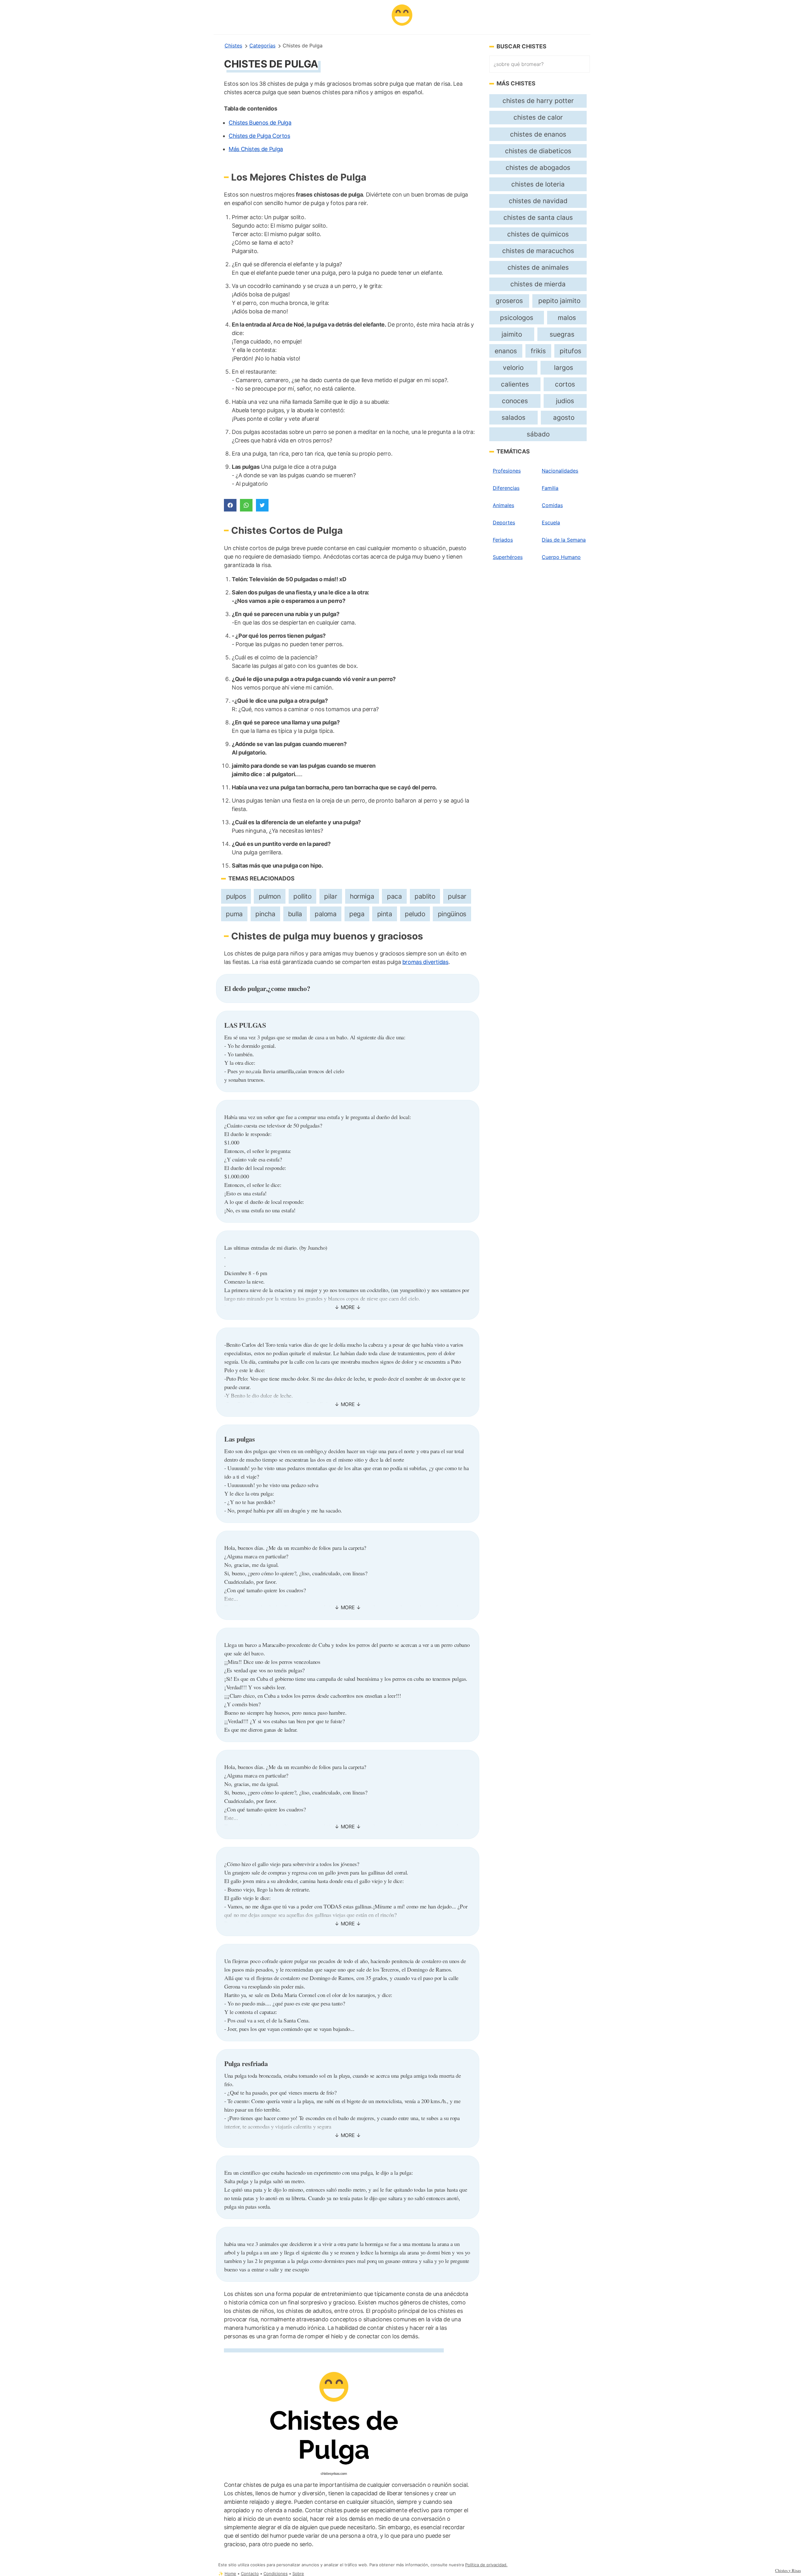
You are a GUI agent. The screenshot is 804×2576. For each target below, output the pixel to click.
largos (564, 368)
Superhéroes (508, 557)
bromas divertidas (425, 962)
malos (567, 318)
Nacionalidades (560, 471)
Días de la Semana (564, 540)
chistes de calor (538, 117)
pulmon (270, 896)
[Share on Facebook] (230, 505)
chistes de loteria (538, 184)
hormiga (362, 896)
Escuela (551, 522)
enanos (506, 351)
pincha (265, 914)
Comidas (552, 505)
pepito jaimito (559, 301)
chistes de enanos (538, 134)
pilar (331, 896)
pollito (302, 896)
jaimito (512, 334)
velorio (513, 368)
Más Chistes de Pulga (256, 149)
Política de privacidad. (486, 2565)
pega (357, 914)
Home (230, 2574)
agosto (564, 417)
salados (513, 417)
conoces (515, 401)
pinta (385, 914)
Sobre (298, 2574)
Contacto (250, 2574)
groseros (509, 301)
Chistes (233, 46)
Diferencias (506, 488)
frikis (538, 351)
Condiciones (276, 2574)
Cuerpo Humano (561, 557)
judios (565, 401)
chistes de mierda (538, 284)
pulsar (457, 896)
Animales (503, 505)
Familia (550, 488)
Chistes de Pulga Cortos (259, 136)
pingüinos (452, 914)
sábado (538, 434)
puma (234, 914)
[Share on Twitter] (262, 505)
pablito (425, 896)
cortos (565, 384)
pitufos (570, 351)
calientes (515, 384)
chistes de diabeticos (538, 151)
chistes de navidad (538, 201)
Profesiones (507, 471)
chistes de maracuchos (538, 251)
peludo (415, 914)
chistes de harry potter (538, 101)
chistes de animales (538, 267)
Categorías (262, 46)
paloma (326, 914)
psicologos (517, 318)
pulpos (236, 896)
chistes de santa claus (538, 217)
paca (394, 896)
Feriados (503, 540)
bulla (295, 914)
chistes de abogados (538, 168)
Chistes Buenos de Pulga (260, 123)
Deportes (504, 522)
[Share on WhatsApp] (246, 505)
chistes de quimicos (538, 234)
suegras (562, 334)
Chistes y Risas (788, 2570)
